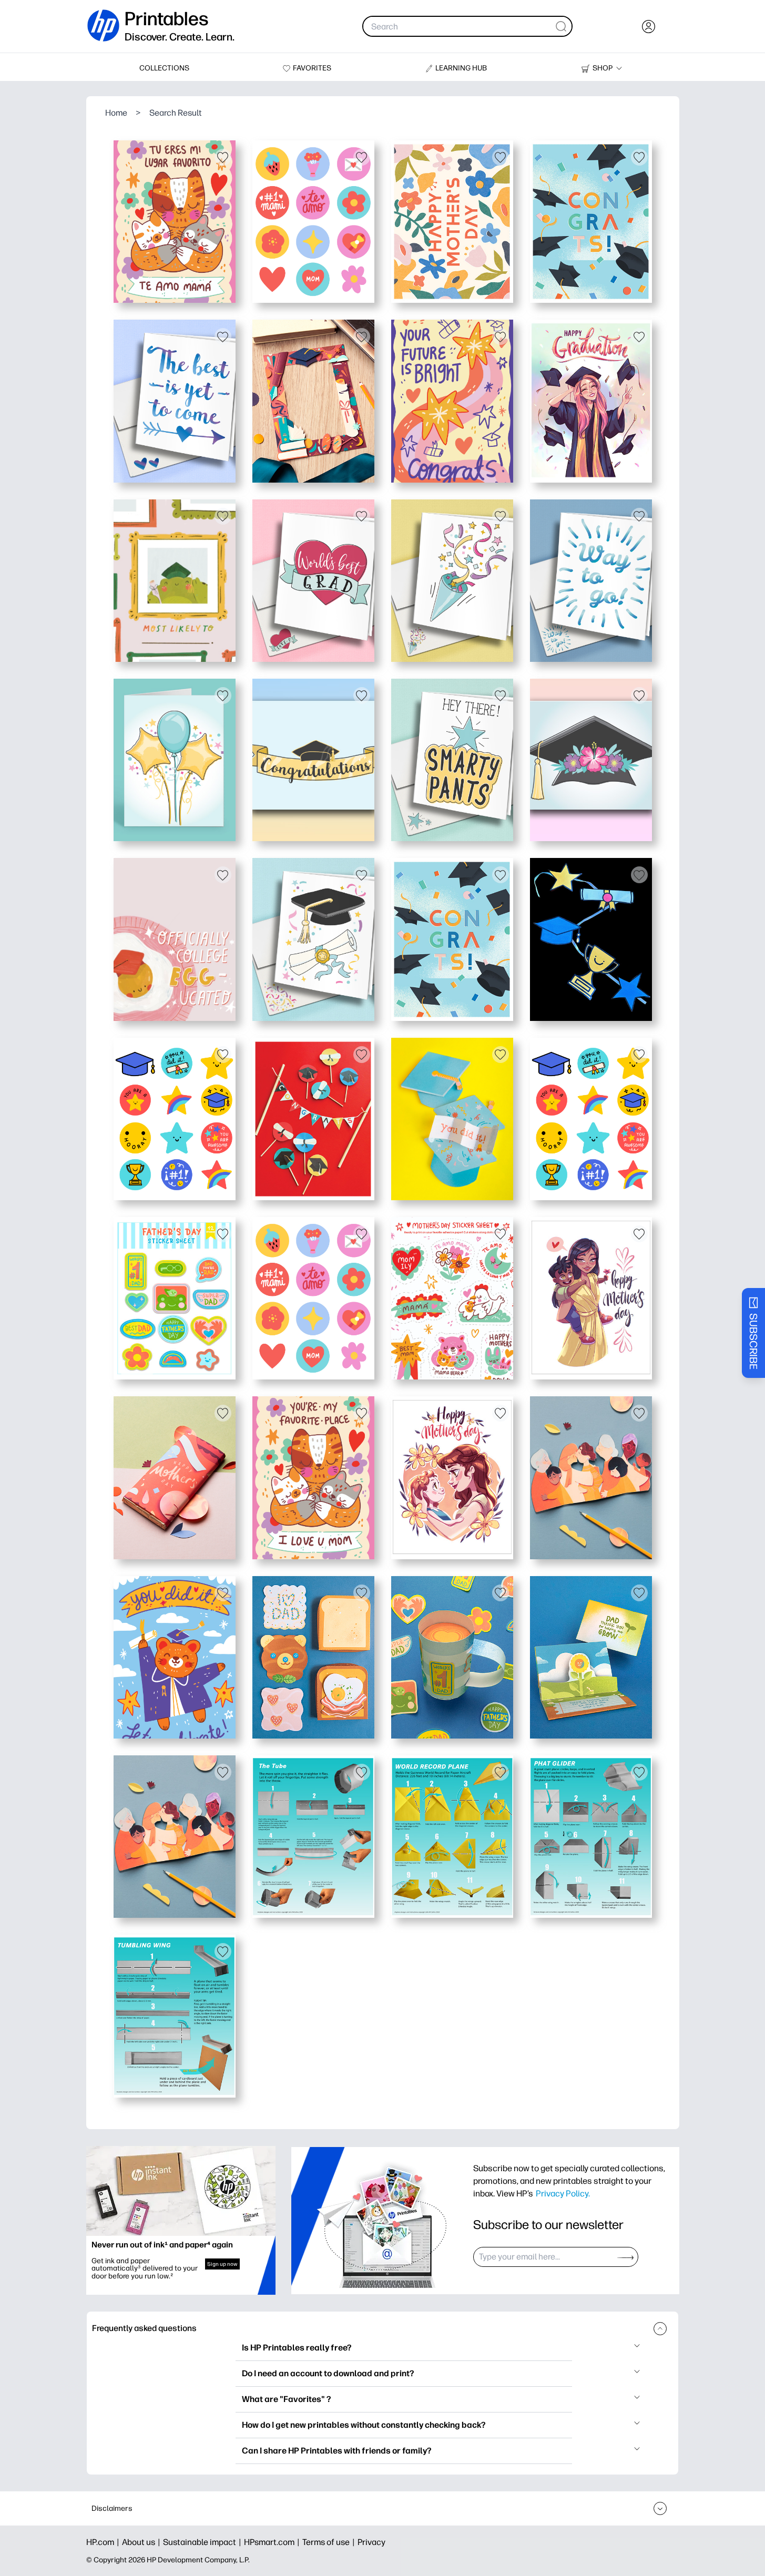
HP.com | (104, 2542)
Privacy (371, 2542)
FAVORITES (312, 68)
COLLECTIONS (164, 68)
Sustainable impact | (203, 2542)
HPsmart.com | (273, 2542)
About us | (142, 2542)
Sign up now (222, 2264)
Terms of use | (330, 2542)
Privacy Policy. (563, 2193)
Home (116, 113)
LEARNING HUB (461, 68)
